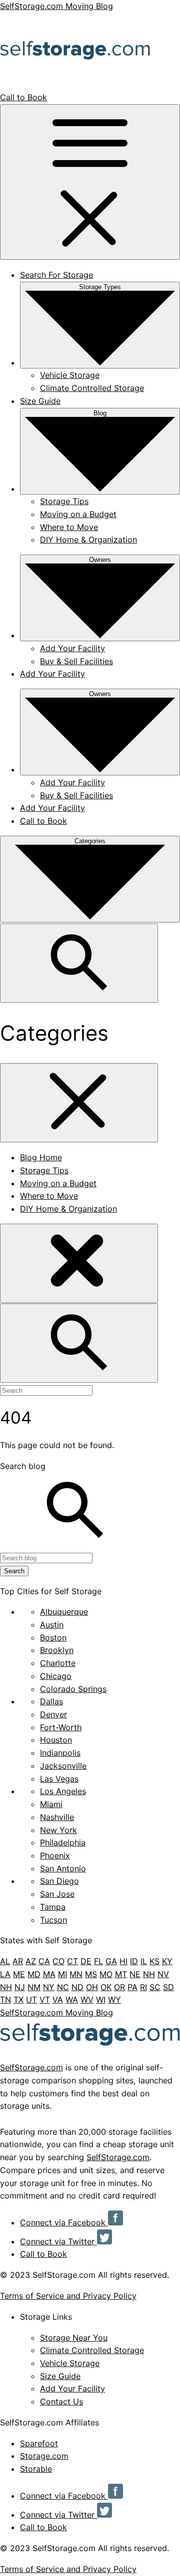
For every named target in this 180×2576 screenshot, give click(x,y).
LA (5, 1974)
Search (14, 1571)
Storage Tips (64, 501)
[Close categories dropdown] (79, 1103)
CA (44, 1961)
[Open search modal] (79, 963)
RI (143, 1987)
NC (63, 1987)
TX (18, 2000)
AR (18, 1961)
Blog (100, 413)
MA (49, 1974)
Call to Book (23, 97)
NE (135, 1974)
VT (45, 2000)
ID (134, 1961)
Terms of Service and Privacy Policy (68, 2296)
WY (114, 2000)
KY (167, 1961)
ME (19, 1974)
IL (144, 1961)
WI (101, 2000)
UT (31, 2000)
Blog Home (41, 1157)
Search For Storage (56, 275)
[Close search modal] (79, 1263)
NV (163, 1974)
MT (121, 1974)
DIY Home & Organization (88, 540)
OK (106, 1987)
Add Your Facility (72, 648)
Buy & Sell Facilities (76, 661)
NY (49, 1987)
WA (72, 2000)
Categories (90, 841)
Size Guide (40, 401)
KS (154, 1961)
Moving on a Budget (78, 514)
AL (5, 1961)
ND (77, 1987)
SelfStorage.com (31, 2067)
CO (58, 1961)
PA (132, 1987)
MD (34, 1974)
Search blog (23, 1466)
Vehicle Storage (70, 375)
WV (87, 2000)
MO (106, 1974)
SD (168, 1987)
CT (72, 1961)
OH (92, 1987)
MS (91, 1974)
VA (58, 2000)
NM (34, 1987)
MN (76, 1974)
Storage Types (100, 287)
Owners (100, 560)
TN (5, 2000)
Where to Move (69, 527)
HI (123, 1961)
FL (98, 1961)
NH (149, 1974)
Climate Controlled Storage (92, 388)
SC (155, 1987)
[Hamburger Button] (90, 182)
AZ (31, 1961)
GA (111, 1961)
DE (86, 1961)
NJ (20, 1987)
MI (62, 1974)
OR (119, 1987)
